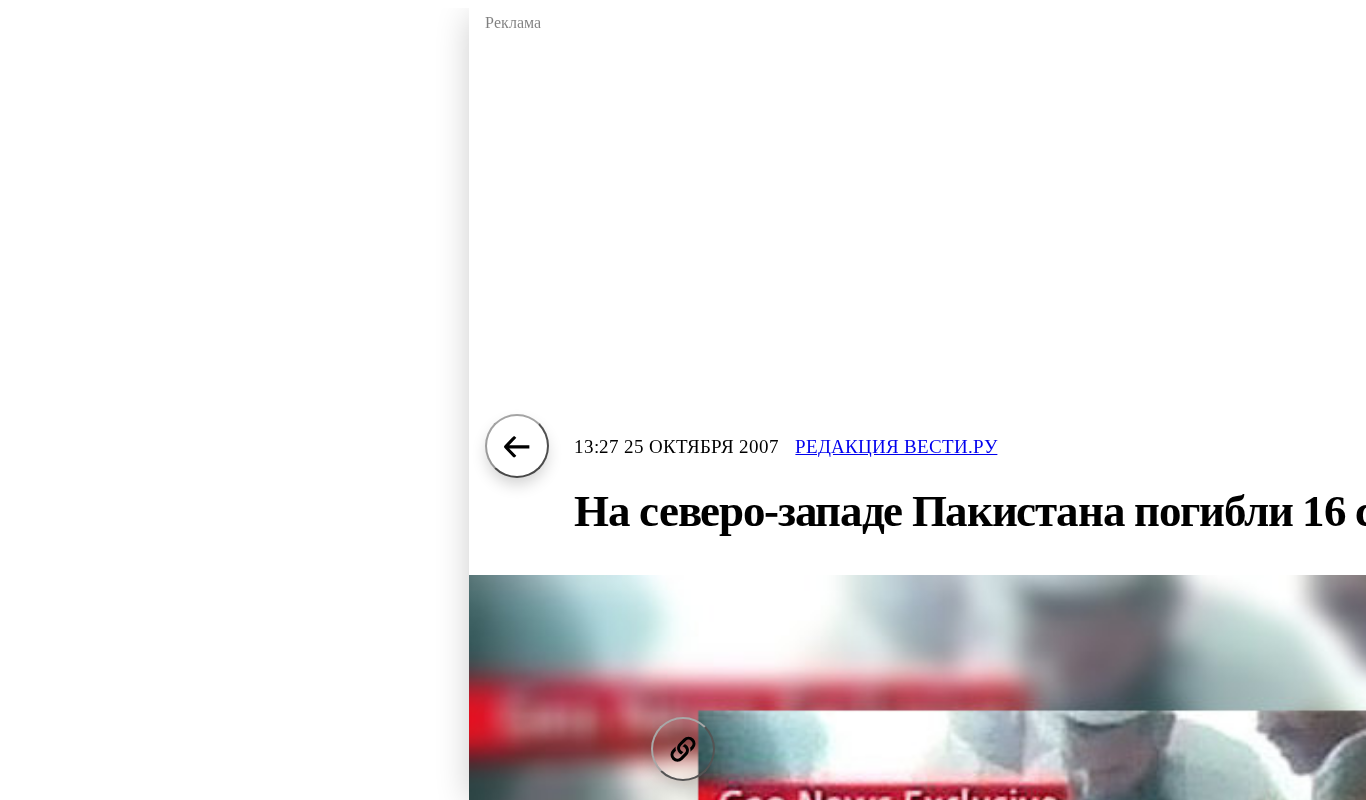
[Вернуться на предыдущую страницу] (517, 446)
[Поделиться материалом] (683, 749)
